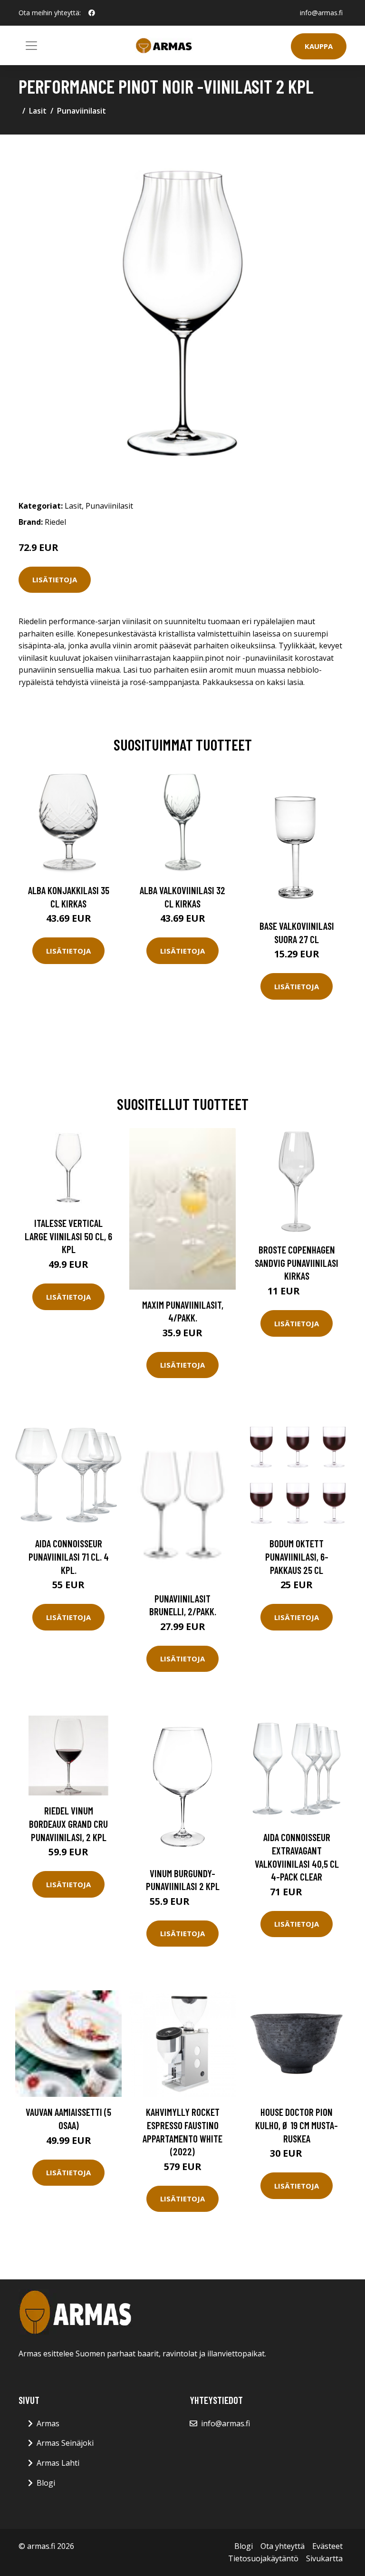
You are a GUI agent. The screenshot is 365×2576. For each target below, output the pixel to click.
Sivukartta (324, 2558)
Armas (48, 2423)
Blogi (46, 2483)
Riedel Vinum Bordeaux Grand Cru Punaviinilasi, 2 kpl (68, 1823)
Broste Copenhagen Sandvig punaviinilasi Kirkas (297, 1263)
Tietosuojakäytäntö (263, 2558)
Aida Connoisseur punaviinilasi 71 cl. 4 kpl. (69, 1556)
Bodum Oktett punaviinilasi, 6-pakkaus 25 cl (297, 1556)
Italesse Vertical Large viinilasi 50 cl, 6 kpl (68, 1236)
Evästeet (327, 2546)
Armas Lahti (58, 2463)
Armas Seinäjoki (65, 2443)
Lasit (38, 111)
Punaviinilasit (82, 111)
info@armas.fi (321, 13)
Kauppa (319, 46)
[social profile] (92, 13)
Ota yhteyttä (283, 2546)
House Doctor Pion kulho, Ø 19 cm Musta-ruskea (297, 2125)
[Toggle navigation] (31, 46)
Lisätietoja (55, 579)
